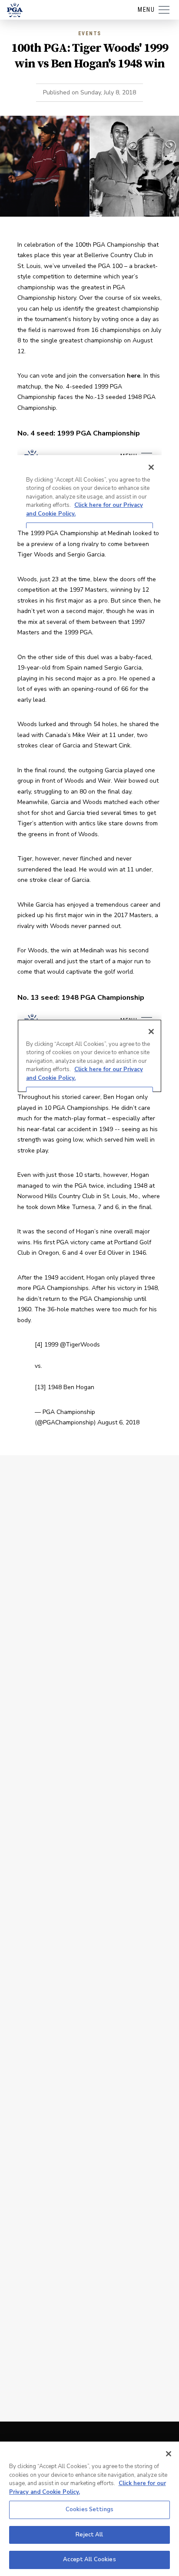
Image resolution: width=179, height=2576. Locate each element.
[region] (89, 2509)
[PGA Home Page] (15, 10)
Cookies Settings (89, 2509)
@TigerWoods (80, 1345)
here (134, 376)
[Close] (169, 2454)
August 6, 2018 (118, 1422)
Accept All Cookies (89, 2559)
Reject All (89, 2535)
